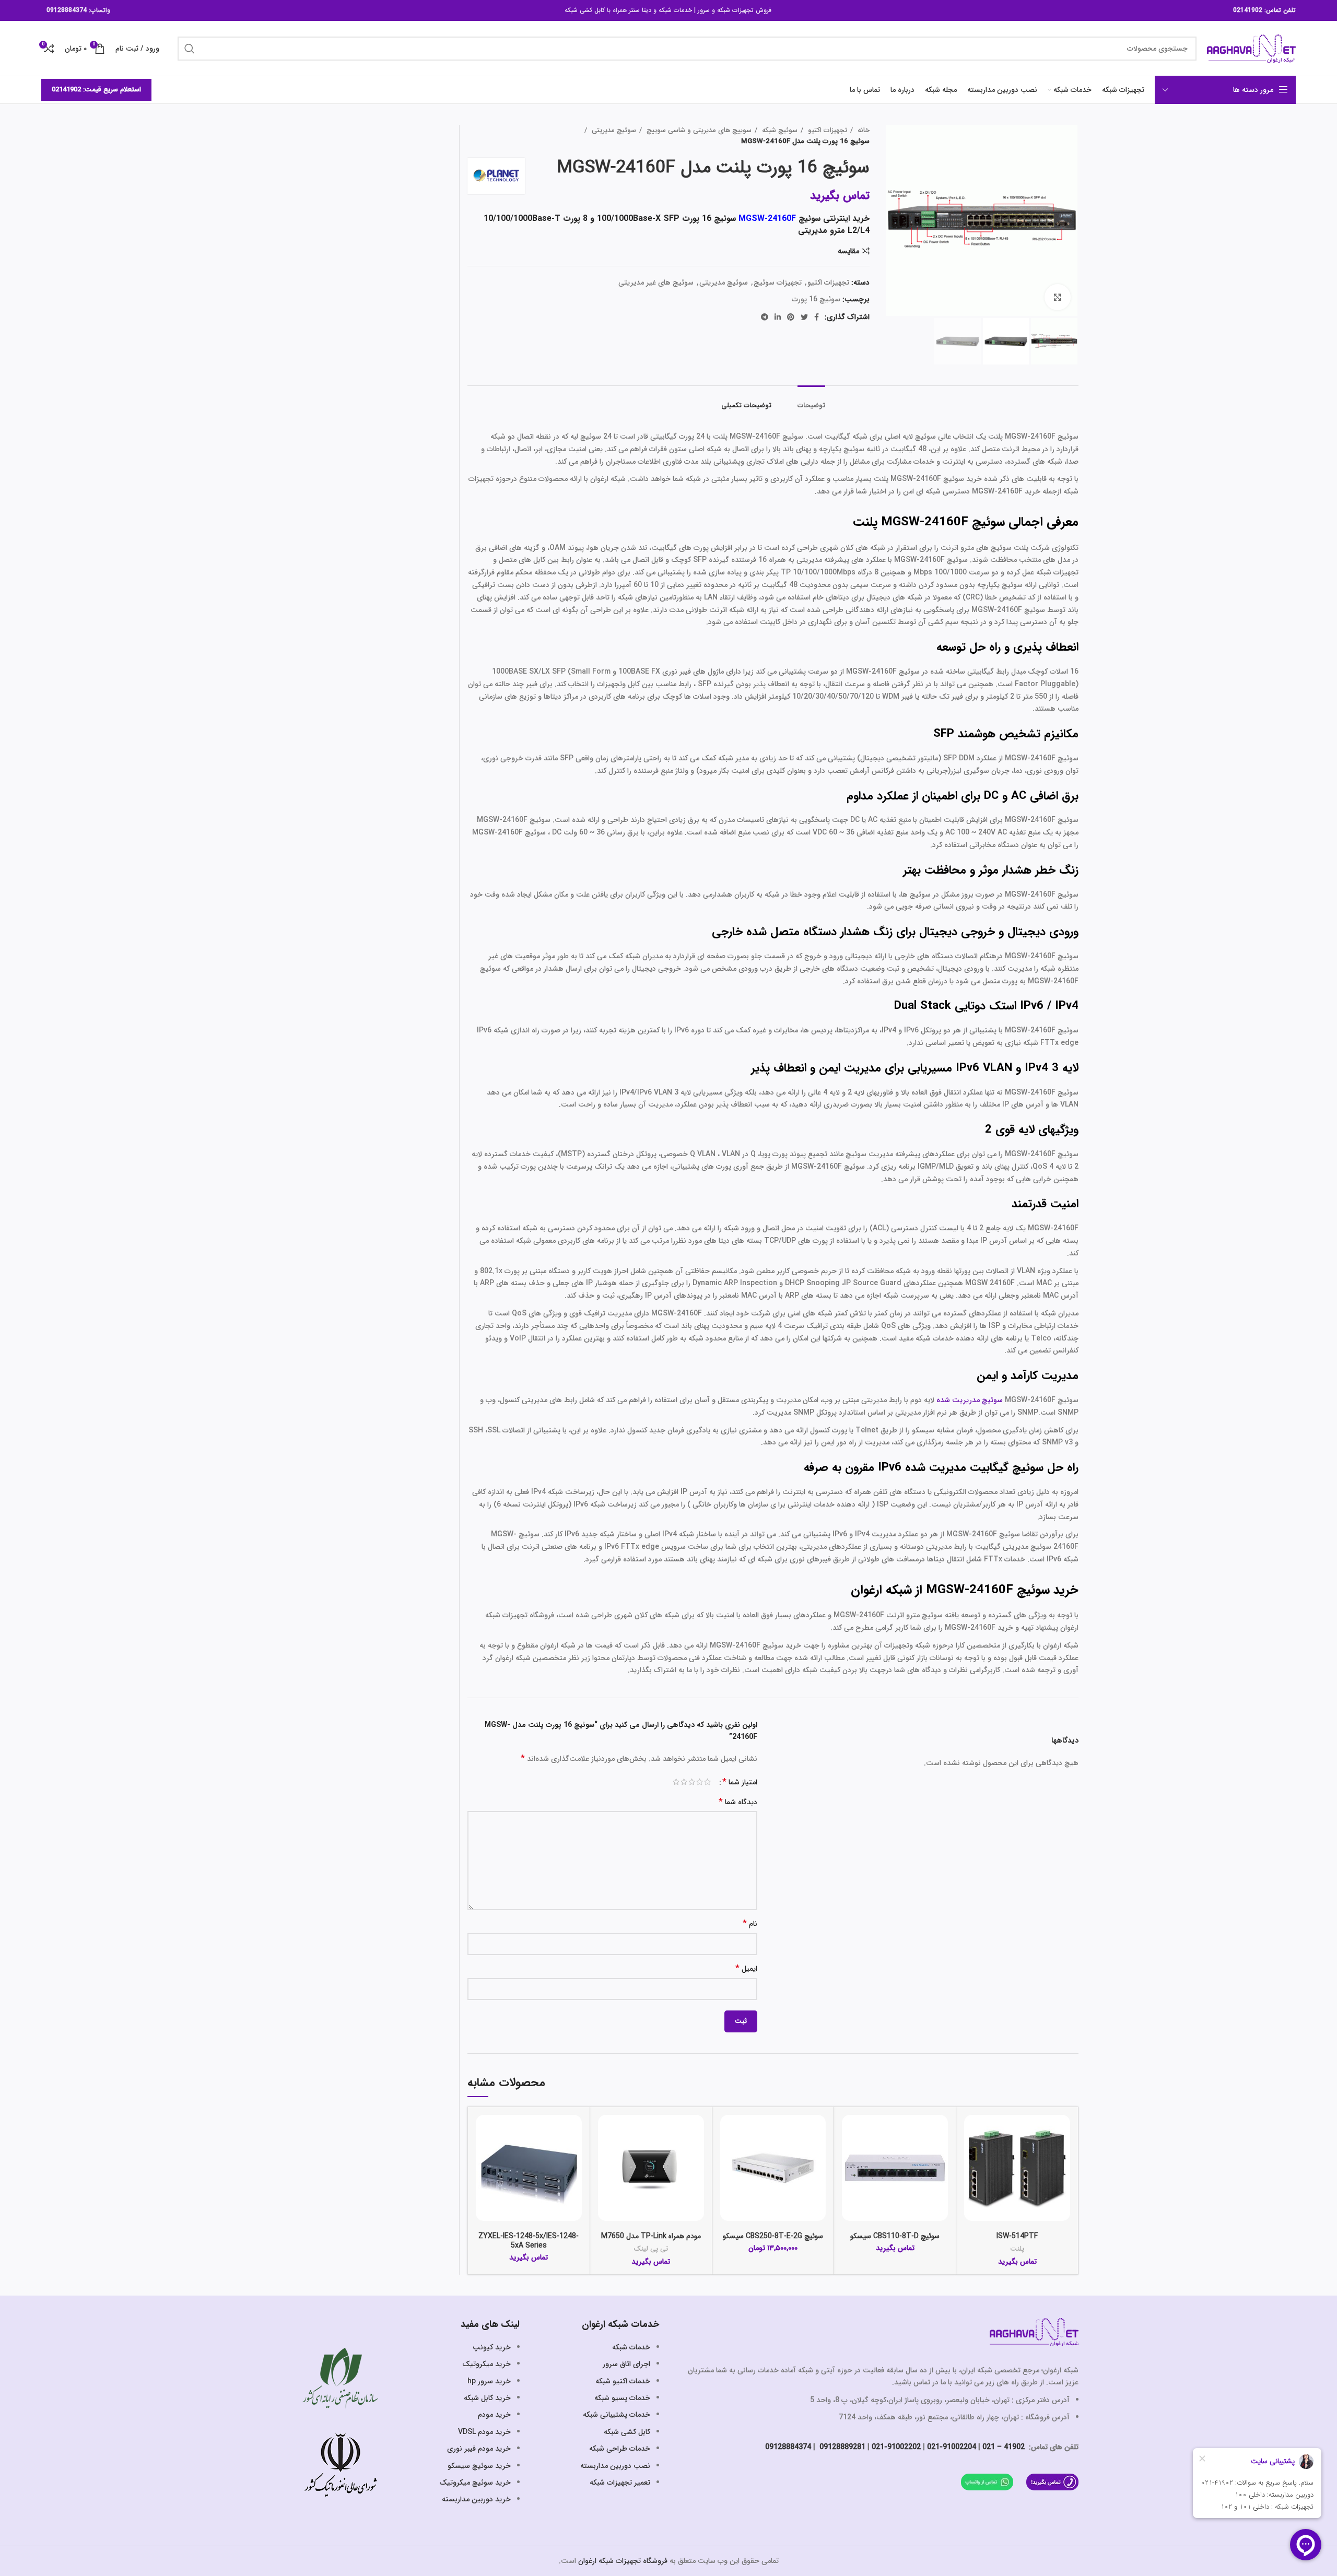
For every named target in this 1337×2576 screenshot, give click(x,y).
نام (750, 1924)
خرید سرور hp (489, 2381)
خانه (863, 130)
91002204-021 (952, 2447)
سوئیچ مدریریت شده (970, 1400)
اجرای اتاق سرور (626, 2364)
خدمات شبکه (675, 10)
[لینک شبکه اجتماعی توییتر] (804, 317)
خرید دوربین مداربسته (476, 2499)
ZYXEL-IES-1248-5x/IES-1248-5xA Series (529, 2241)
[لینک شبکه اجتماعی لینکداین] (778, 317)
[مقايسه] (972, 2132)
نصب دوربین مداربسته (615, 2466)
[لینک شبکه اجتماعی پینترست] (791, 317)
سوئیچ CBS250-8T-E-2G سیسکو (773, 2236)
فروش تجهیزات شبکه (744, 10)
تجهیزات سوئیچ (778, 283)
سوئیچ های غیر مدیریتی (656, 283)
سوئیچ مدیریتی (613, 130)
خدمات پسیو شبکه (622, 2398)
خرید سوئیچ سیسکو (479, 2466)
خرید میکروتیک (486, 2364)
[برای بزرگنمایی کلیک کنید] (1058, 297)
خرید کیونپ (492, 2347)
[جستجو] (190, 49)
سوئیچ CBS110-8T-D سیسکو (895, 2236)
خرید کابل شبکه (487, 2398)
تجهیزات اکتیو (826, 130)
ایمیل (746, 1969)
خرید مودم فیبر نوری (479, 2449)
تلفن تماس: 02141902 (1264, 10)
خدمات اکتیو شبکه (623, 2381)
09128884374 (67, 10)
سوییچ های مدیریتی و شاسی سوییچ (698, 130)
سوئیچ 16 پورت (816, 299)
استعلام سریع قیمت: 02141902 (96, 90)
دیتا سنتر (640, 10)
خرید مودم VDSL (484, 2432)
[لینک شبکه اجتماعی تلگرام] (765, 317)
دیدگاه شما (738, 1802)
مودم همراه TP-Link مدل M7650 (651, 2236)
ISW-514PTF (1017, 2236)
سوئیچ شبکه (779, 130)
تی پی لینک (651, 2249)
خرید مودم (494, 2415)
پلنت (1017, 2249)
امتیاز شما (740, 1782)
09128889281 (841, 2447)
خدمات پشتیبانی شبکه (617, 2415)
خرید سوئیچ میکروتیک (475, 2483)
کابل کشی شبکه (585, 10)
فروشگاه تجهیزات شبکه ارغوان (623, 2561)
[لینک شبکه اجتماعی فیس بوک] (817, 317)
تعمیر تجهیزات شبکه (620, 2483)
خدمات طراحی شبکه (620, 2449)
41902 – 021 (1004, 2447)
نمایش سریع (972, 2155)
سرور (704, 10)
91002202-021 (896, 2447)
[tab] (811, 401)
